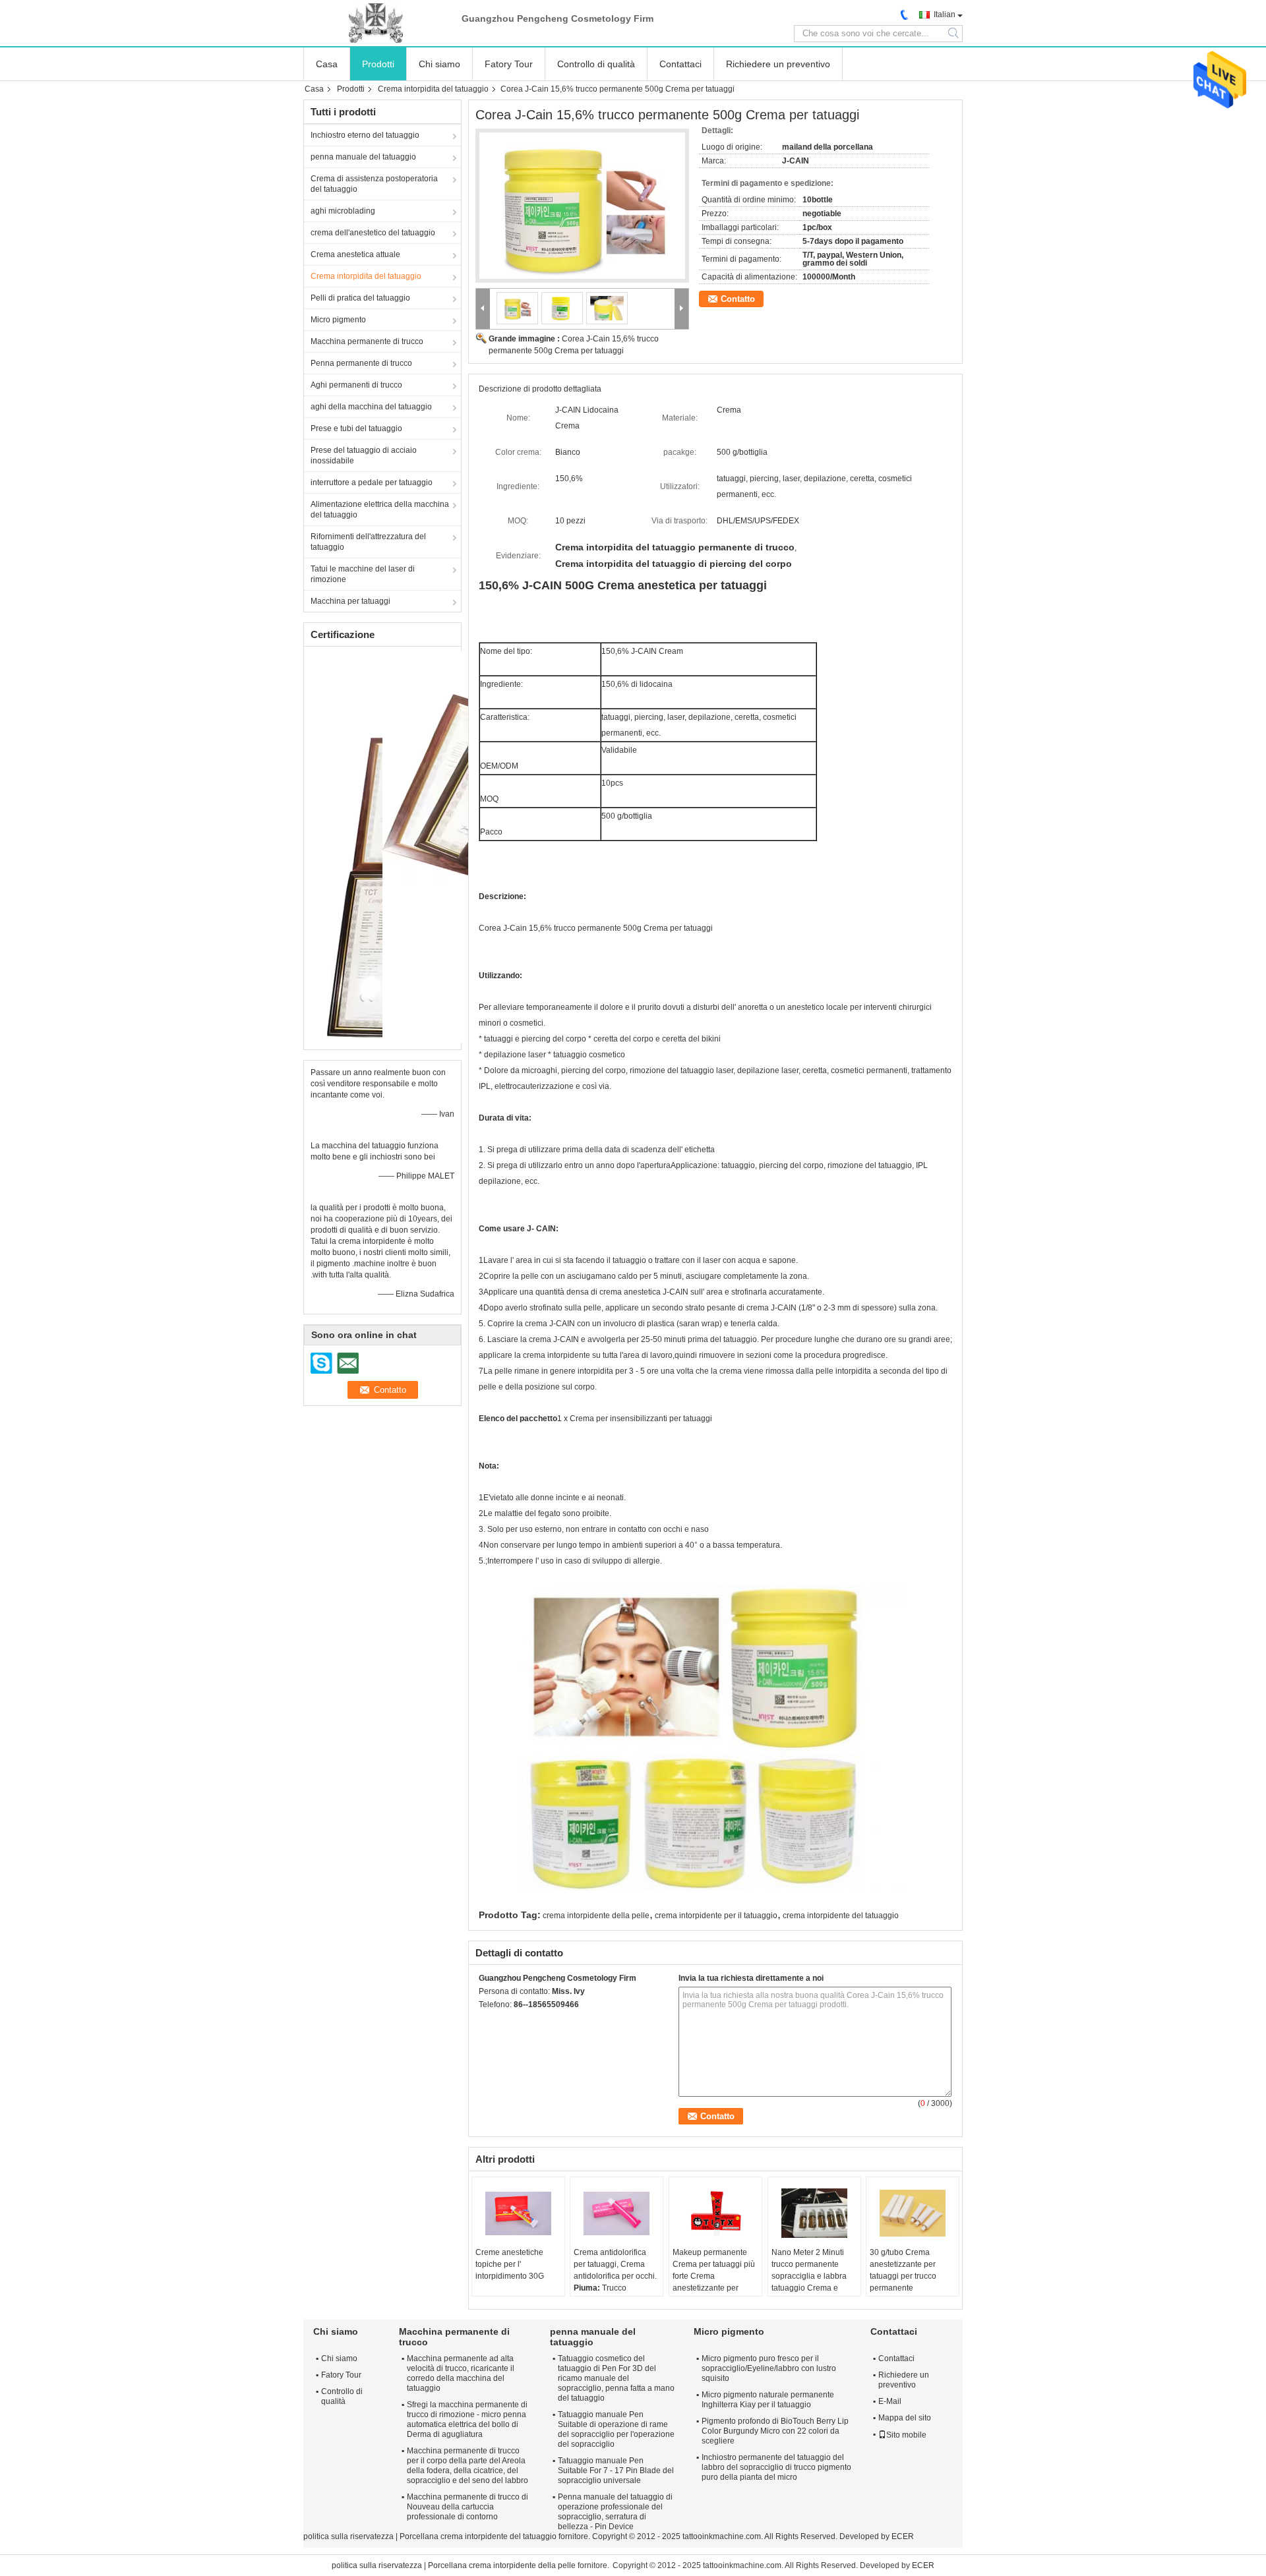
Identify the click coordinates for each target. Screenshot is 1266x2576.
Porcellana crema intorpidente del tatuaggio (478, 2536)
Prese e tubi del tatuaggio (356, 428)
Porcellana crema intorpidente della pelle (502, 2565)
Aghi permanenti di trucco (356, 385)
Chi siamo (439, 64)
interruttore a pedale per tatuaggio (372, 483)
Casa (327, 64)
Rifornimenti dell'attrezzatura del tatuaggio (368, 542)
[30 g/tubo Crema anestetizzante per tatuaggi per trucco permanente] (913, 2213)
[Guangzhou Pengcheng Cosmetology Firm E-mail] (504, 2022)
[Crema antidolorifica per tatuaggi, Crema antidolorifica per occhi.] (617, 2213)
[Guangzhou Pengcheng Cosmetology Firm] (376, 23)
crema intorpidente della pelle (596, 1916)
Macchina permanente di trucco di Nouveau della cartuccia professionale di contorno (467, 2507)
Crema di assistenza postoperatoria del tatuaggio (374, 184)
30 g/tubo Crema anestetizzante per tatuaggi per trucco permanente (903, 2270)
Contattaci (680, 64)
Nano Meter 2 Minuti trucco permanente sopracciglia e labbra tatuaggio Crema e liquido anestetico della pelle (813, 2282)
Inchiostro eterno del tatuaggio (365, 135)
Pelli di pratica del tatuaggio (360, 298)
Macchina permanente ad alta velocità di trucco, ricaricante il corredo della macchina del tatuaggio (461, 2373)
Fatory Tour (509, 64)
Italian (945, 15)
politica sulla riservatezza (348, 2536)
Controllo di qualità (596, 64)
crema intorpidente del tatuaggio (841, 1916)
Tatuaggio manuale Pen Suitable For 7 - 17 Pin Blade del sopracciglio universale (616, 2471)
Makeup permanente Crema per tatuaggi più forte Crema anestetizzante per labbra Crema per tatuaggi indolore (714, 2282)
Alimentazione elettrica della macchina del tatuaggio (380, 510)
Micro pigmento (338, 320)
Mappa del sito (905, 2418)
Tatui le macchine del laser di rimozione (363, 574)
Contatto (738, 299)
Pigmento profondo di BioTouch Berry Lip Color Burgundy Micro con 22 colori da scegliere (775, 2431)
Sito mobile (906, 2435)
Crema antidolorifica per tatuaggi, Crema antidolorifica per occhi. (615, 2264)
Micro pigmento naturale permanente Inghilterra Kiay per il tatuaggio (768, 2400)
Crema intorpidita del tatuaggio (433, 89)
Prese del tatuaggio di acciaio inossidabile (364, 455)
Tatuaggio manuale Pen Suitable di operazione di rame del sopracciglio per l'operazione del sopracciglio (616, 2429)
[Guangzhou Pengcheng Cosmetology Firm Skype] (486, 2022)
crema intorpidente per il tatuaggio (716, 1916)
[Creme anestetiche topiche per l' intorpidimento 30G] (518, 2213)
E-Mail (890, 2401)
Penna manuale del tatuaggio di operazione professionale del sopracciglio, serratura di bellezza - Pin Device (615, 2512)
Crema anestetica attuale (355, 254)
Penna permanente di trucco (361, 363)
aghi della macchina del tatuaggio (371, 407)
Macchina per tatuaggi (350, 601)
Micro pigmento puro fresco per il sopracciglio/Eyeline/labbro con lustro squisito (769, 2368)
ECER (903, 2536)
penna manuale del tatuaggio (363, 157)
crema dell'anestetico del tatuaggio (373, 233)
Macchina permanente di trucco (367, 341)
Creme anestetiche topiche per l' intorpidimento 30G (510, 2264)
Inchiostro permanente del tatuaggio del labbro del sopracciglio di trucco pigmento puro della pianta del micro (776, 2467)
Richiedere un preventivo (778, 64)
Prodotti (378, 64)
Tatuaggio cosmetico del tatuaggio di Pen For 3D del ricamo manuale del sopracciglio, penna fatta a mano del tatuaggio (616, 2378)
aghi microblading (343, 211)
